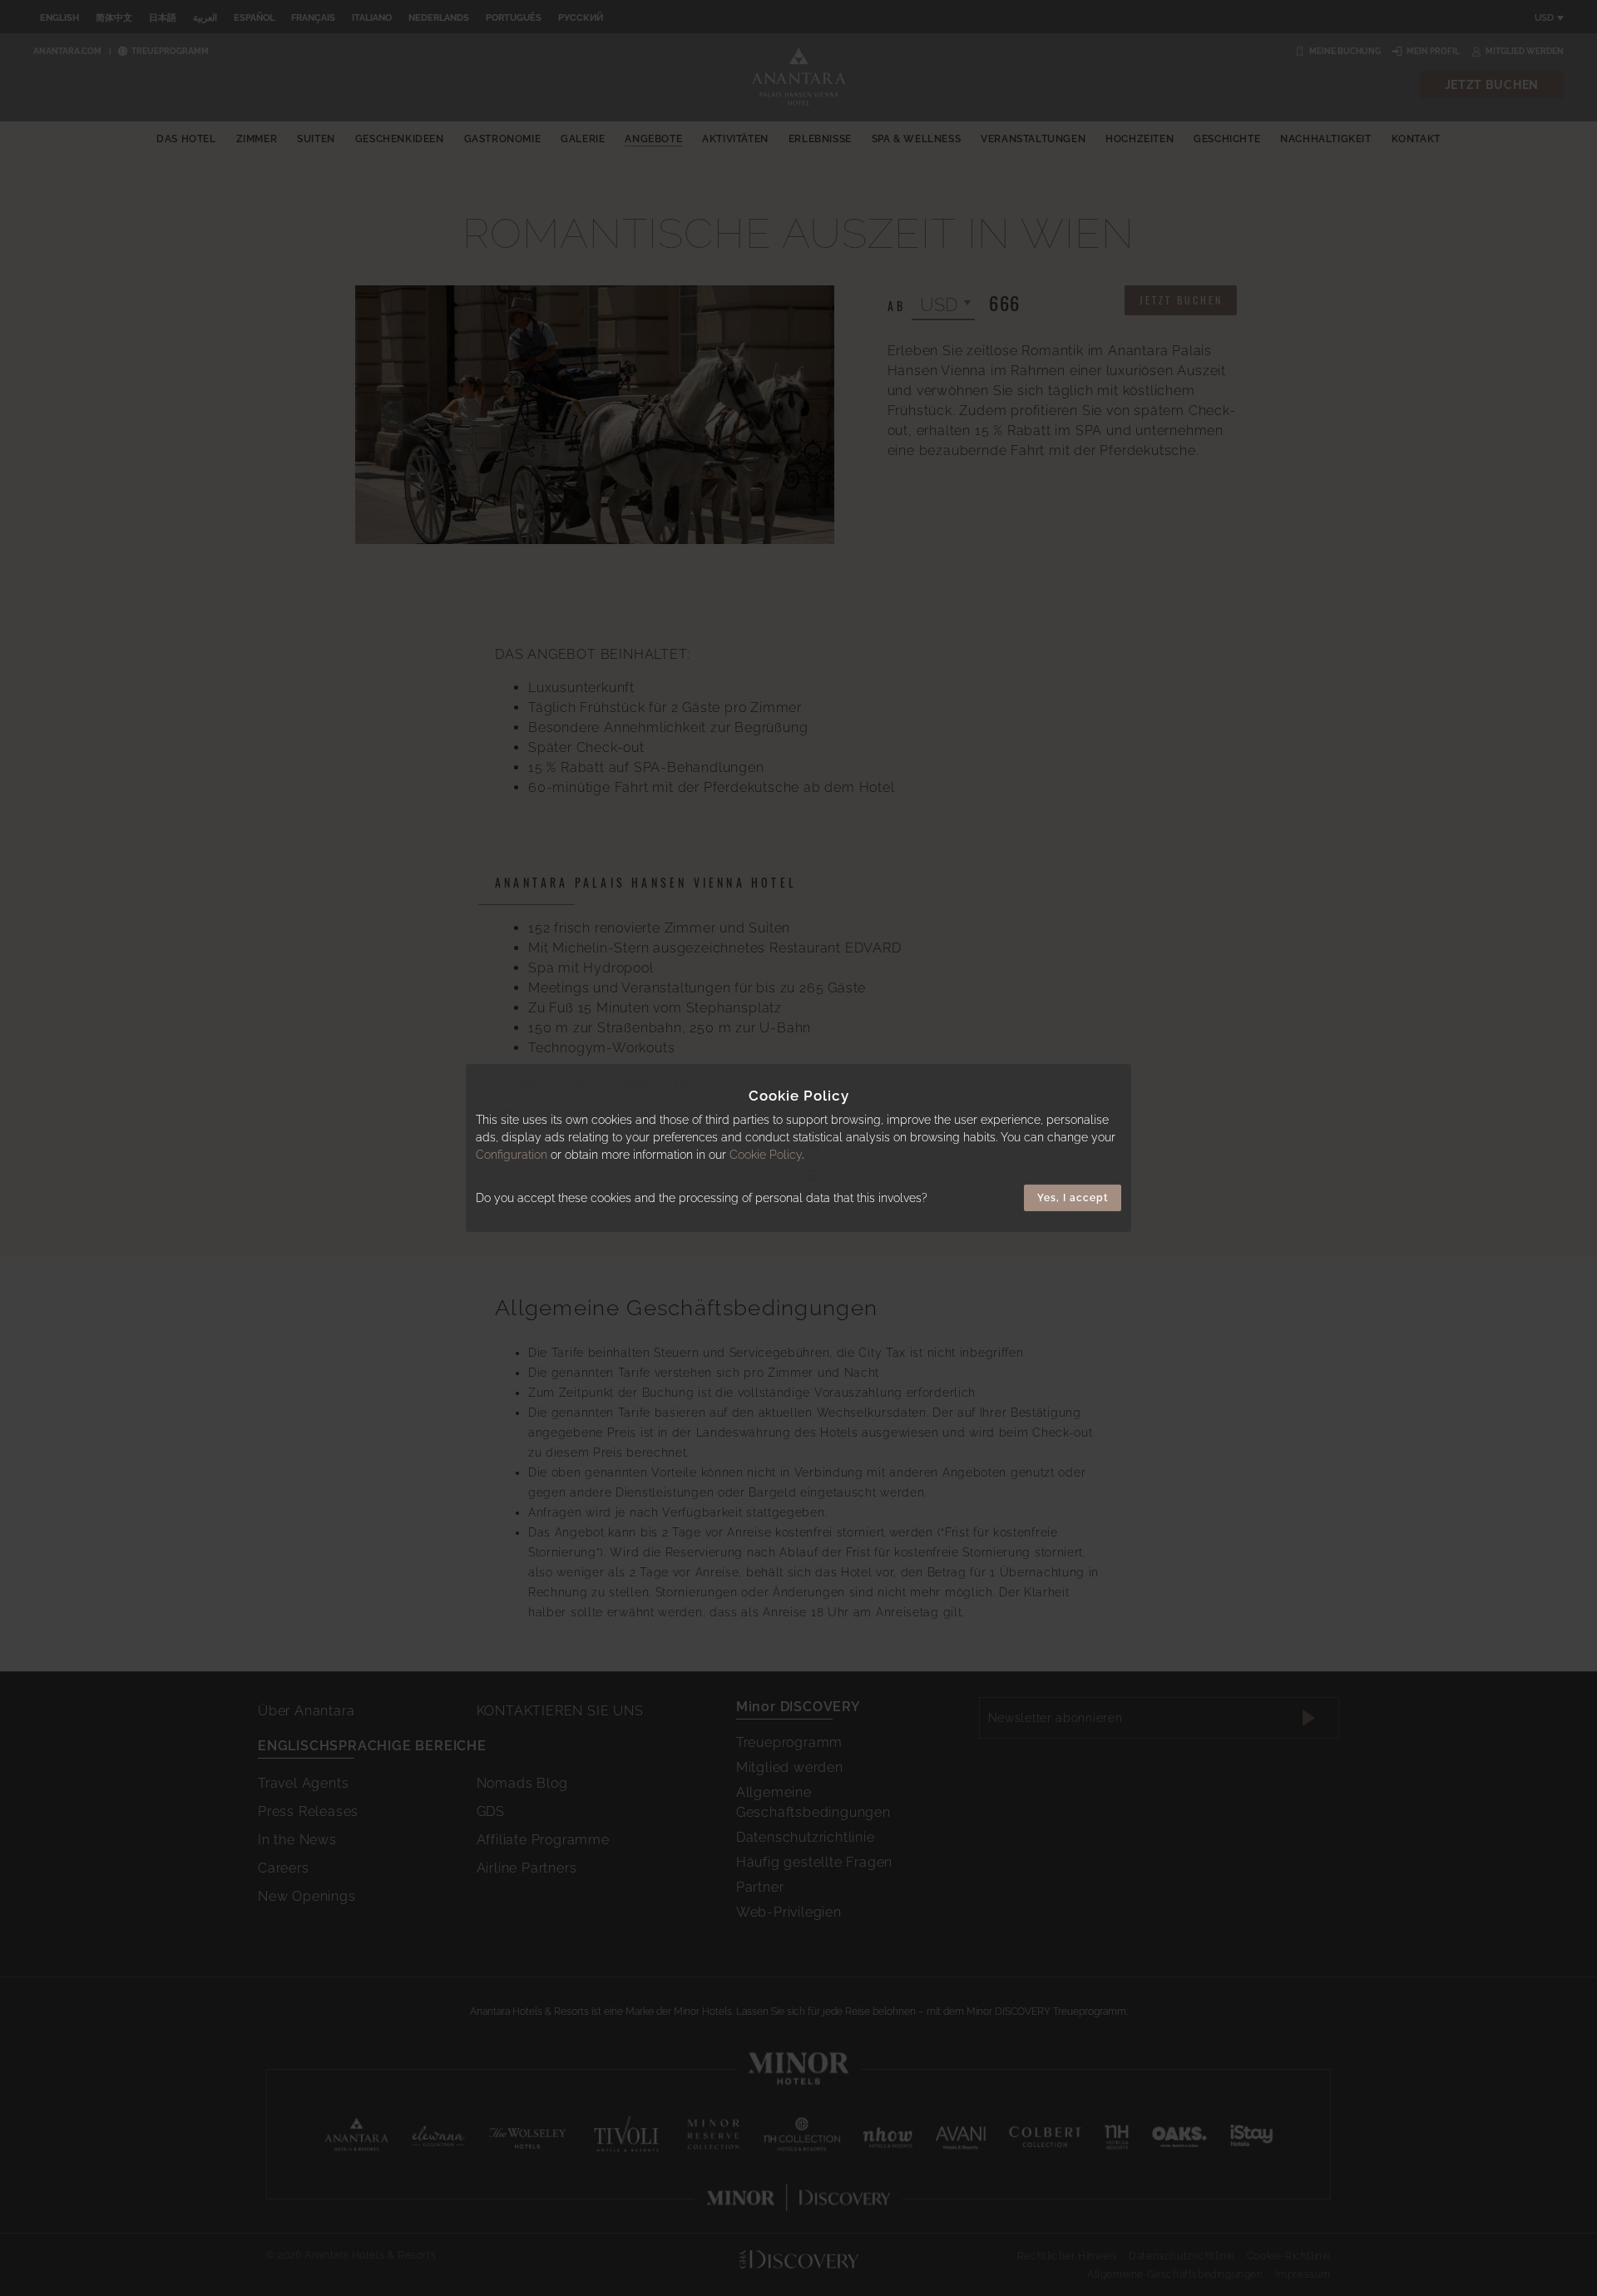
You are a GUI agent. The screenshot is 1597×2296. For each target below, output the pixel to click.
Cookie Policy (766, 1155)
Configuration (512, 1155)
